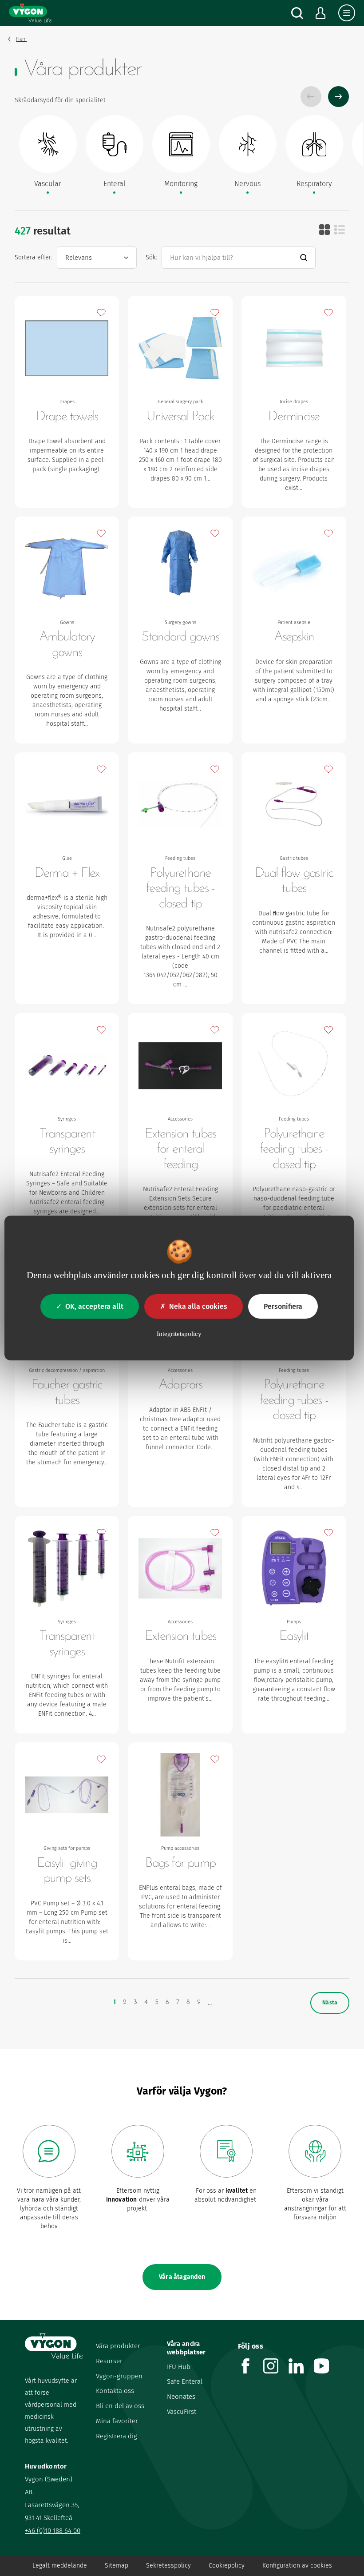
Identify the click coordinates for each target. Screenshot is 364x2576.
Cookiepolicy (227, 2566)
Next (338, 97)
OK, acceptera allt (94, 1306)
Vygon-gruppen (119, 2376)
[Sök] (297, 13)
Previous (311, 97)
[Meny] (347, 13)
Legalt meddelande (60, 2566)
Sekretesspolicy (168, 2566)
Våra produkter (118, 2346)
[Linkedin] (301, 2371)
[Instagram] (276, 2371)
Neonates (181, 2397)
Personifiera (283, 1306)
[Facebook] (251, 2371)
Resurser (109, 2361)
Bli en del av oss (120, 2406)
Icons (324, 230)
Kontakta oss (115, 2391)
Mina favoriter (117, 2421)
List (340, 230)
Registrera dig (117, 2436)
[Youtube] (326, 2371)
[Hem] (30, 13)
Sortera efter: (34, 257)
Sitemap (117, 2566)
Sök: (151, 257)
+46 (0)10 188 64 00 (53, 2531)
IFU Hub (179, 2367)
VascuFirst (182, 2412)
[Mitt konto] (321, 13)
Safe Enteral (185, 2381)
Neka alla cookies (198, 1306)
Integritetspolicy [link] (179, 1334)
